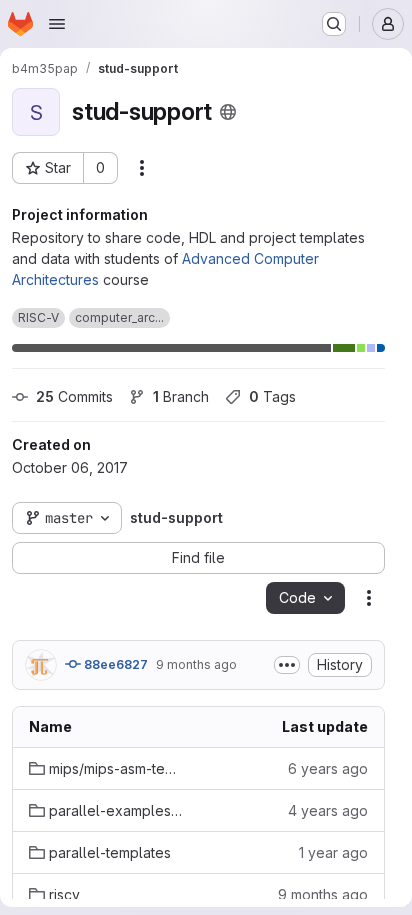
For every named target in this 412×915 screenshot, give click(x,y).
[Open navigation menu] (57, 24)
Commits (74, 396)
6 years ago (328, 768)
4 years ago (328, 810)
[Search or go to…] (334, 24)
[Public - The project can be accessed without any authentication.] (228, 112)
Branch (181, 396)
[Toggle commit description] (287, 665)
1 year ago (333, 852)
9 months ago (196, 664)
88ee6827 (114, 664)
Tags (272, 396)
